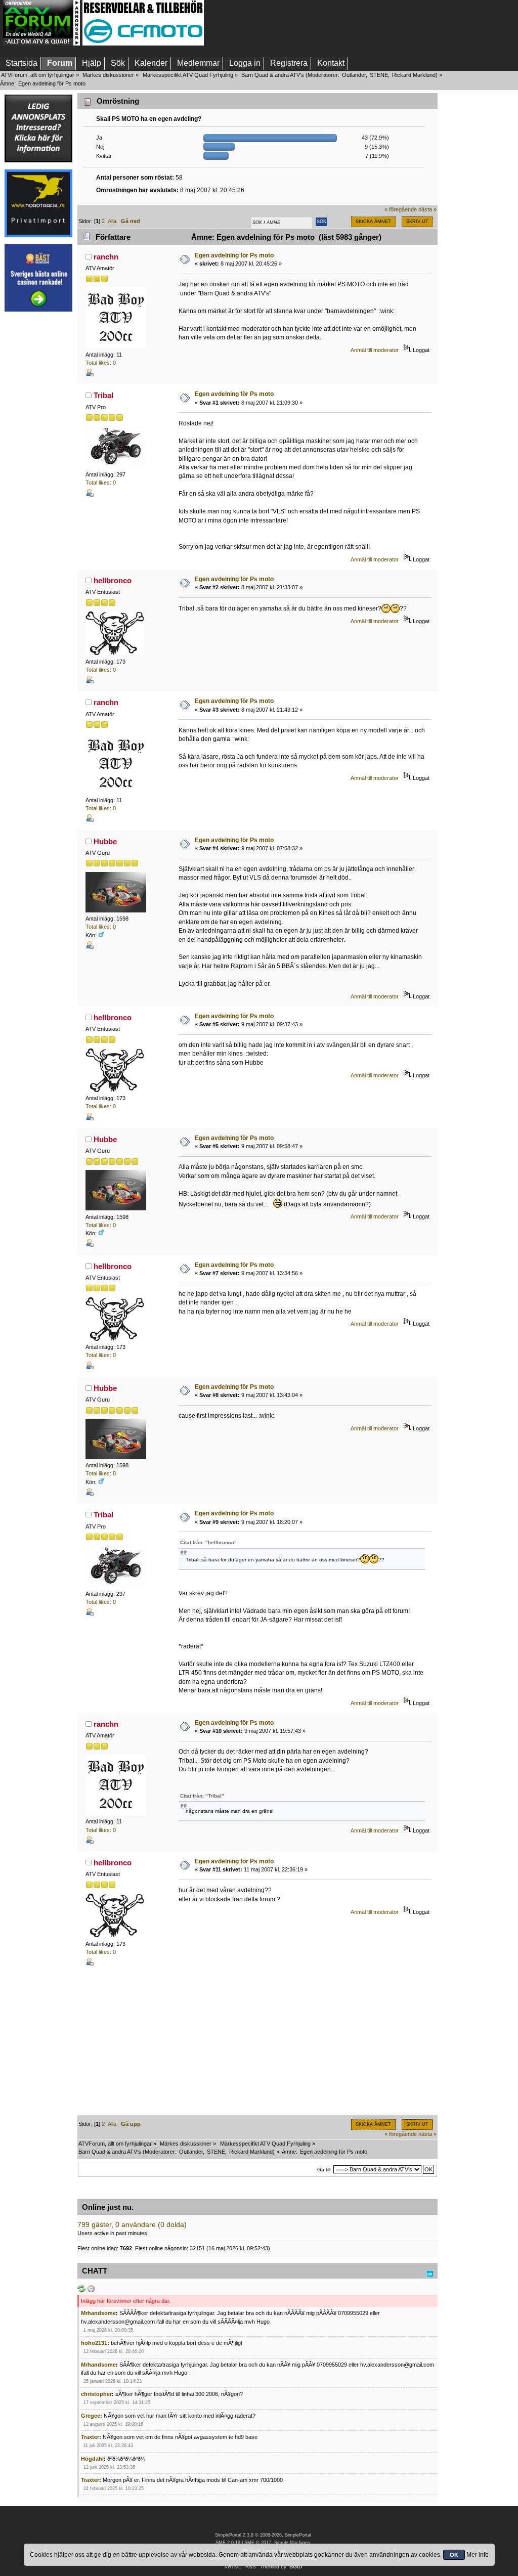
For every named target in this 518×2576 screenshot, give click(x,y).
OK (454, 2555)
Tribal (103, 395)
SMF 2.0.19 (228, 2543)
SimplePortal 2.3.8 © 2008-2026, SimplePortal (263, 2535)
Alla (112, 221)
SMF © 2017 (258, 2543)
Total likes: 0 (101, 363)
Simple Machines (292, 2543)
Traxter (90, 2437)
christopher (96, 2394)
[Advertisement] (38, 470)
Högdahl (92, 2459)
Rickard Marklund (414, 75)
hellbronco (113, 580)
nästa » (427, 209)
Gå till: (325, 2170)
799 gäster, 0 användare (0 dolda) (132, 2225)
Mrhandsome (98, 2313)
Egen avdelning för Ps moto (234, 255)
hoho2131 (94, 2343)
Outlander (354, 75)
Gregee (91, 2416)
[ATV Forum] (41, 43)
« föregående (401, 209)
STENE (379, 75)
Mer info (478, 2555)
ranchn (106, 257)
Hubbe (105, 841)
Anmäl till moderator (375, 350)
